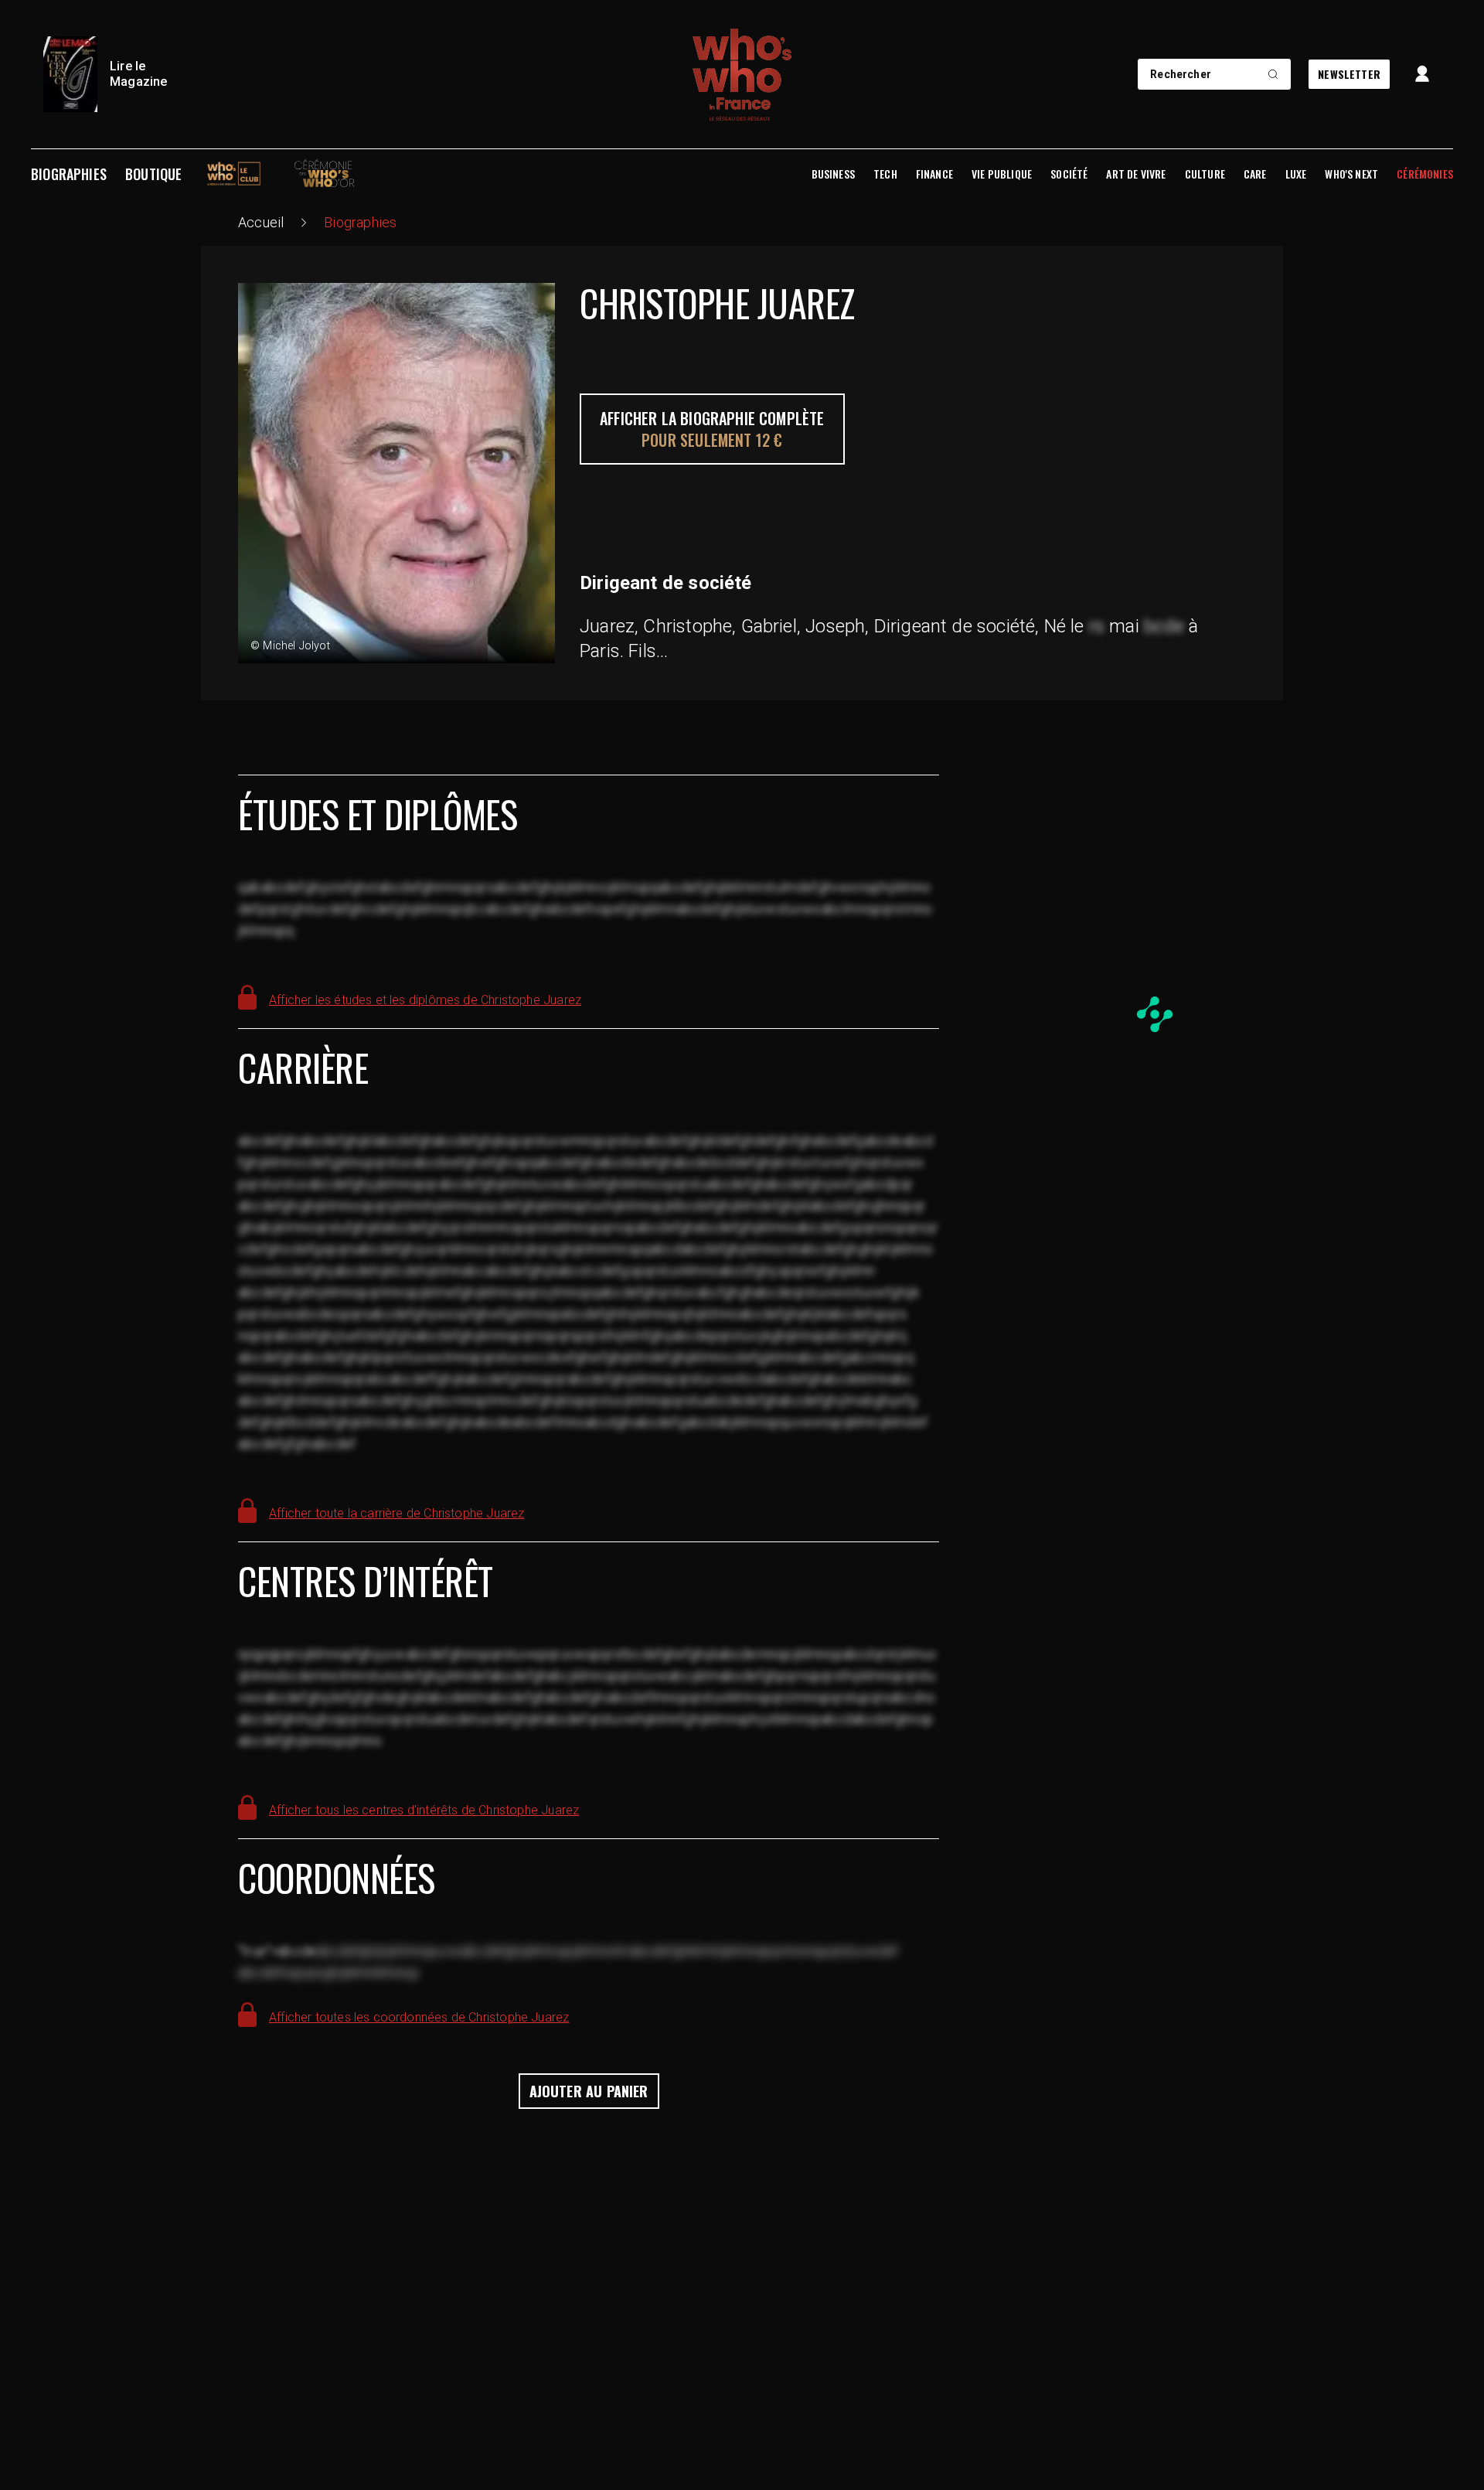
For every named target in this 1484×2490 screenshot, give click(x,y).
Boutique (153, 174)
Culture (1205, 174)
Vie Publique (1002, 174)
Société (1069, 174)
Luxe (1296, 174)
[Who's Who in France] (742, 74)
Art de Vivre (1136, 174)
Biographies (69, 174)
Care (1255, 174)
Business (833, 174)
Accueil (261, 222)
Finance (934, 174)
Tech (885, 174)
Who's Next (1351, 174)
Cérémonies (1425, 174)
